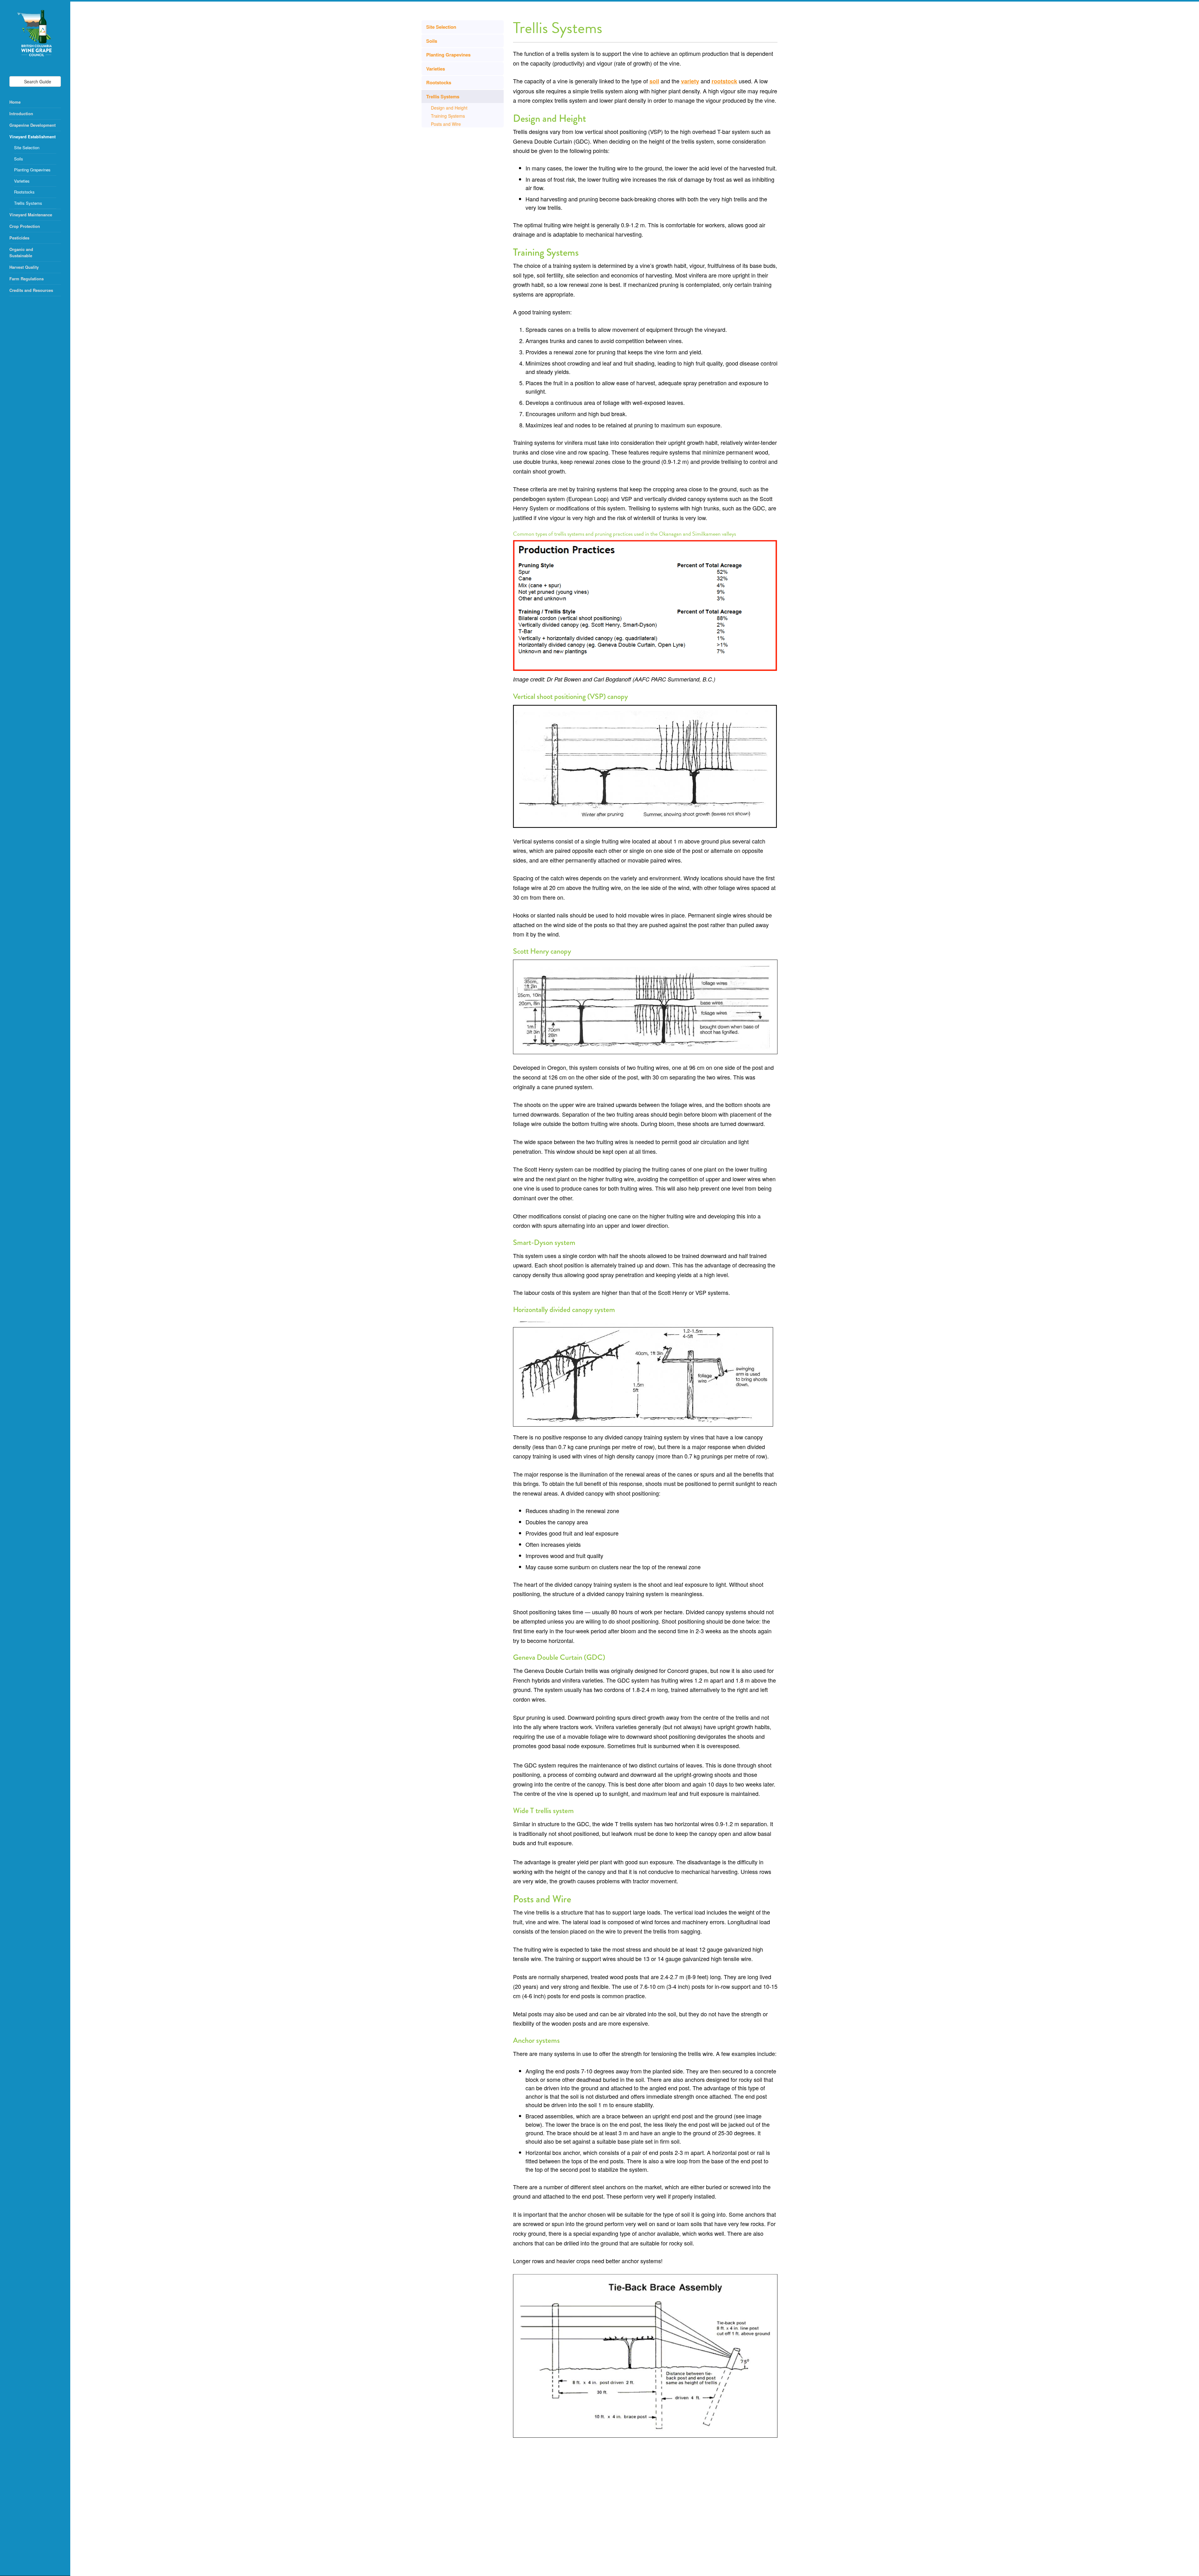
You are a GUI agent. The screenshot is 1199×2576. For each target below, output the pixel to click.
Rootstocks (24, 192)
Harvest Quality (24, 267)
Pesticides (19, 238)
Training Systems (448, 116)
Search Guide (37, 81)
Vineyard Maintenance (31, 215)
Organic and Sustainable (22, 252)
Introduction (21, 113)
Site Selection (27, 147)
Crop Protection (25, 226)
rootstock (724, 81)
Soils (19, 159)
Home (15, 102)
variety (690, 81)
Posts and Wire (446, 124)
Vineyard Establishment (32, 137)
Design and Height (449, 108)
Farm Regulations (27, 279)
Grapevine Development (32, 125)
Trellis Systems (28, 203)
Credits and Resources (31, 290)
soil (654, 81)
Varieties (22, 181)
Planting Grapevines (32, 170)
